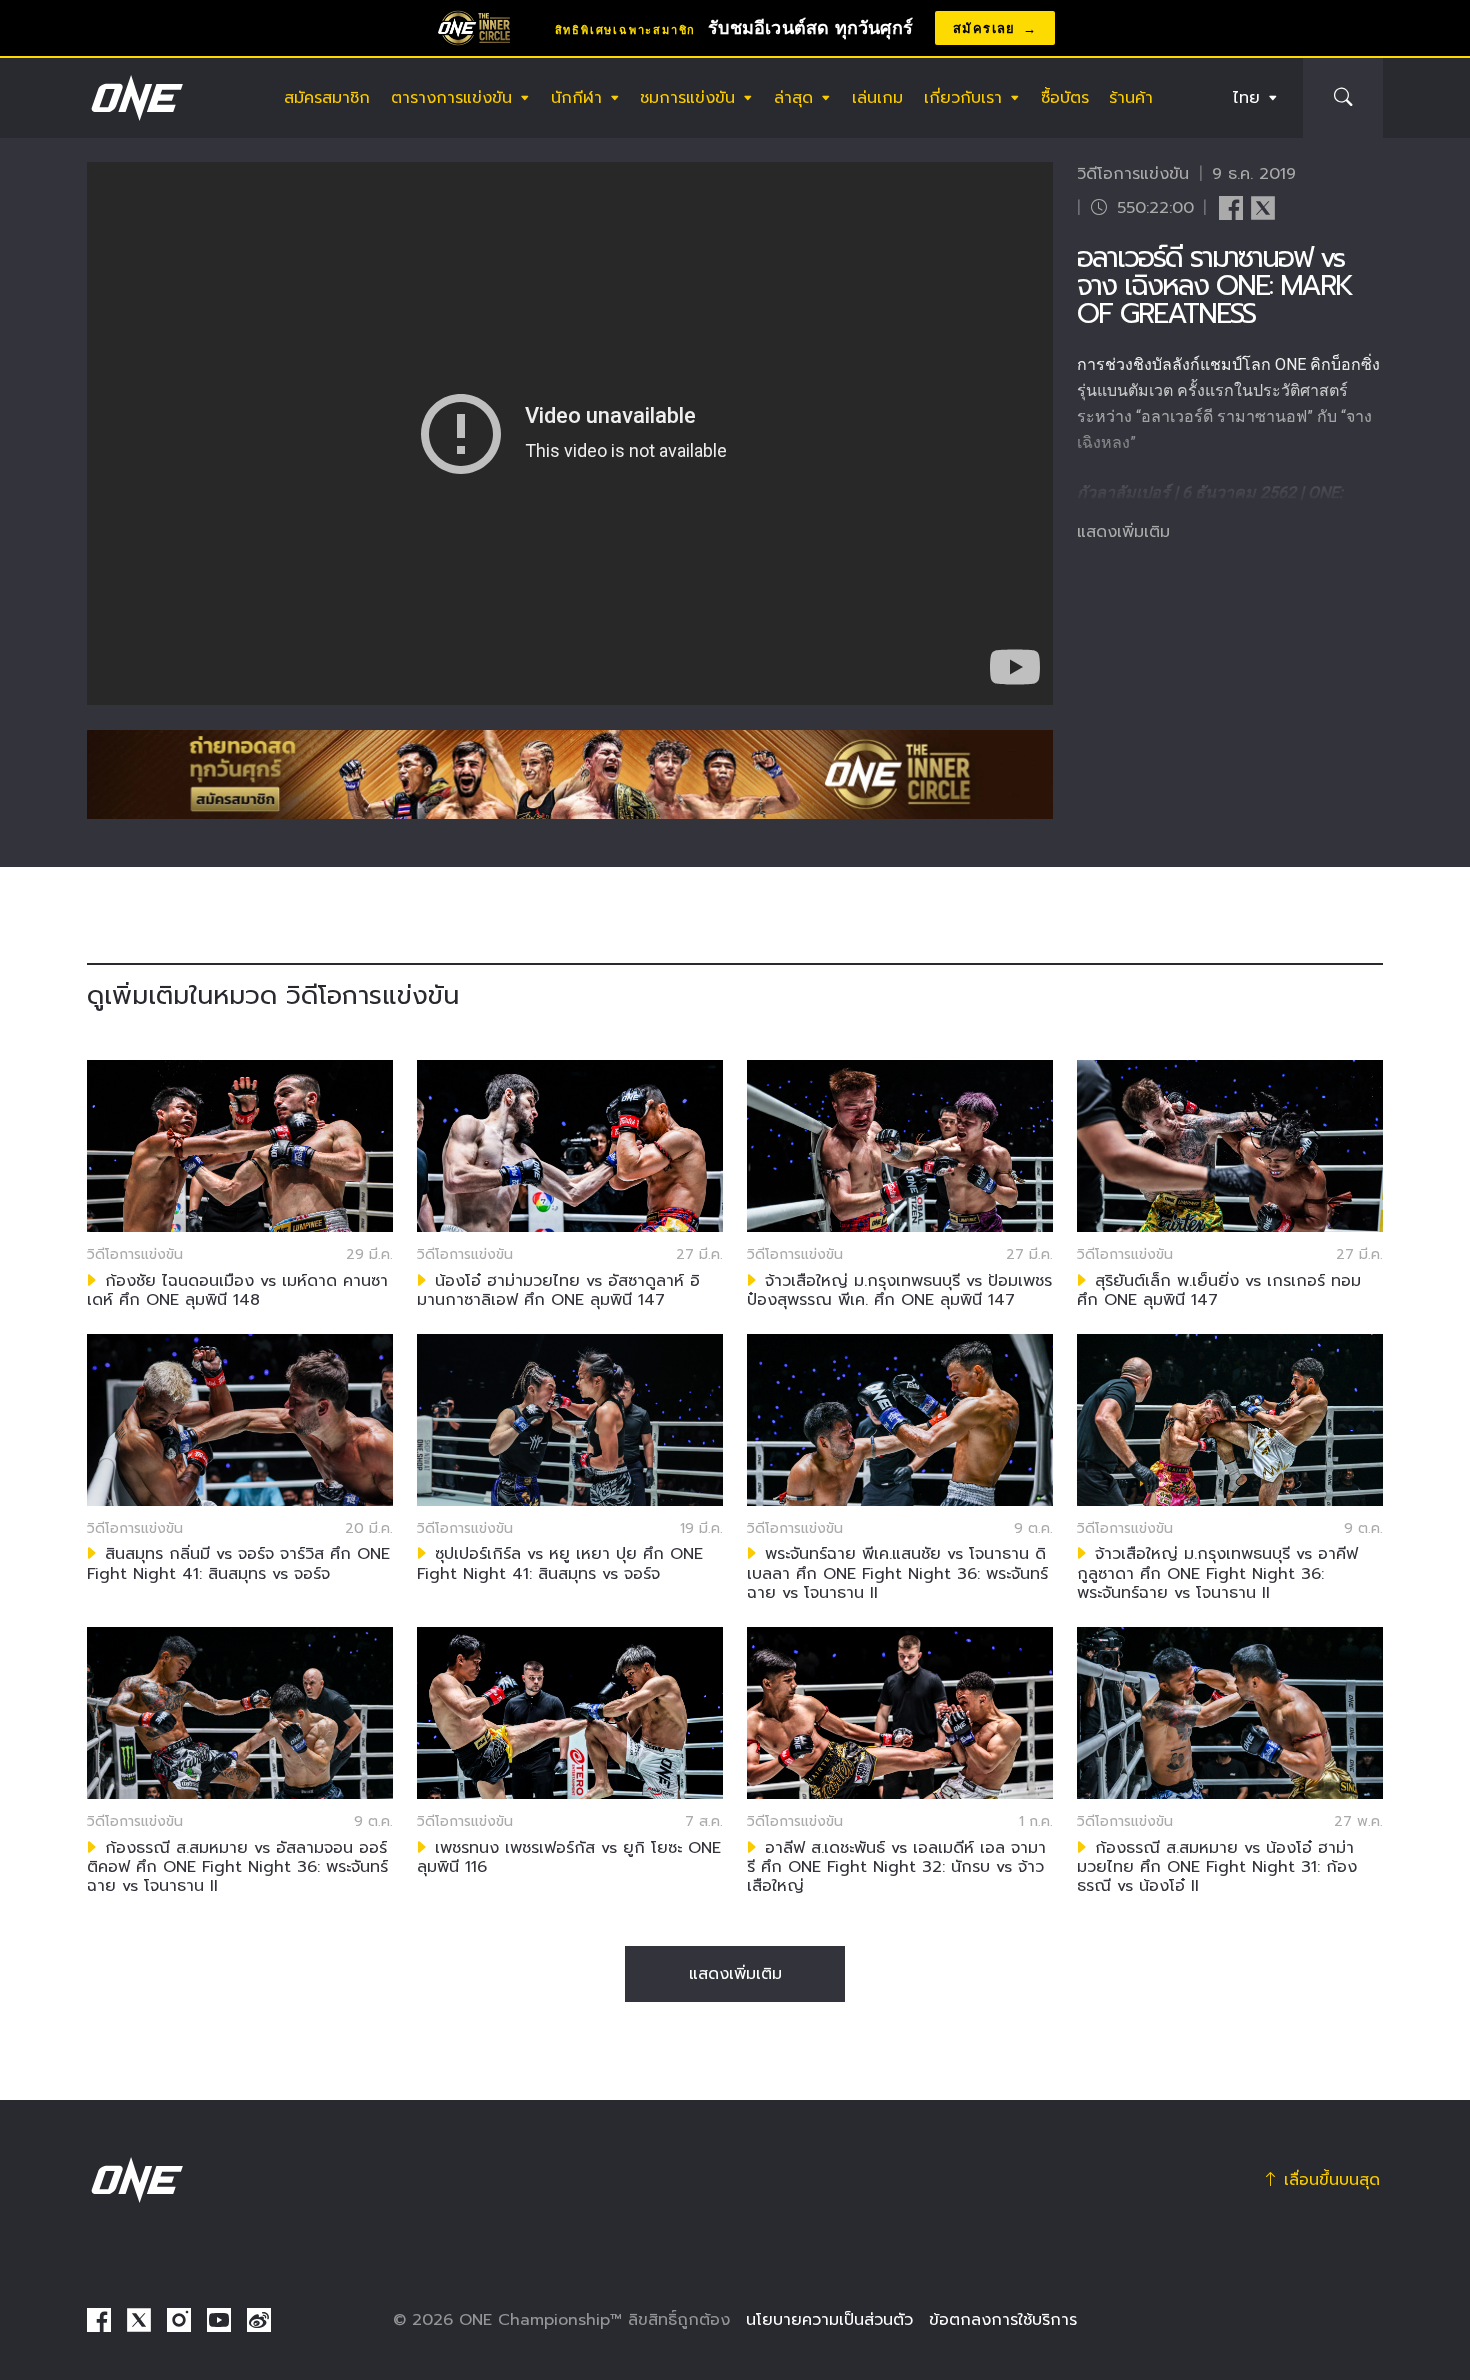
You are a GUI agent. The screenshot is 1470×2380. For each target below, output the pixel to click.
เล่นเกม (877, 98)
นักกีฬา (576, 98)
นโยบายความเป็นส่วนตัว (829, 2320)
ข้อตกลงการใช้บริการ (1003, 2320)
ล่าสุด (793, 98)
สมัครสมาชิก (327, 98)
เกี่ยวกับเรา (963, 98)
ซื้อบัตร (1065, 98)
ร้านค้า (1131, 98)
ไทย (1246, 98)
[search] (1343, 98)
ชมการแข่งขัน (687, 98)
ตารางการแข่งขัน (451, 98)
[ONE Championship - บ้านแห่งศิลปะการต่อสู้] (135, 98)
